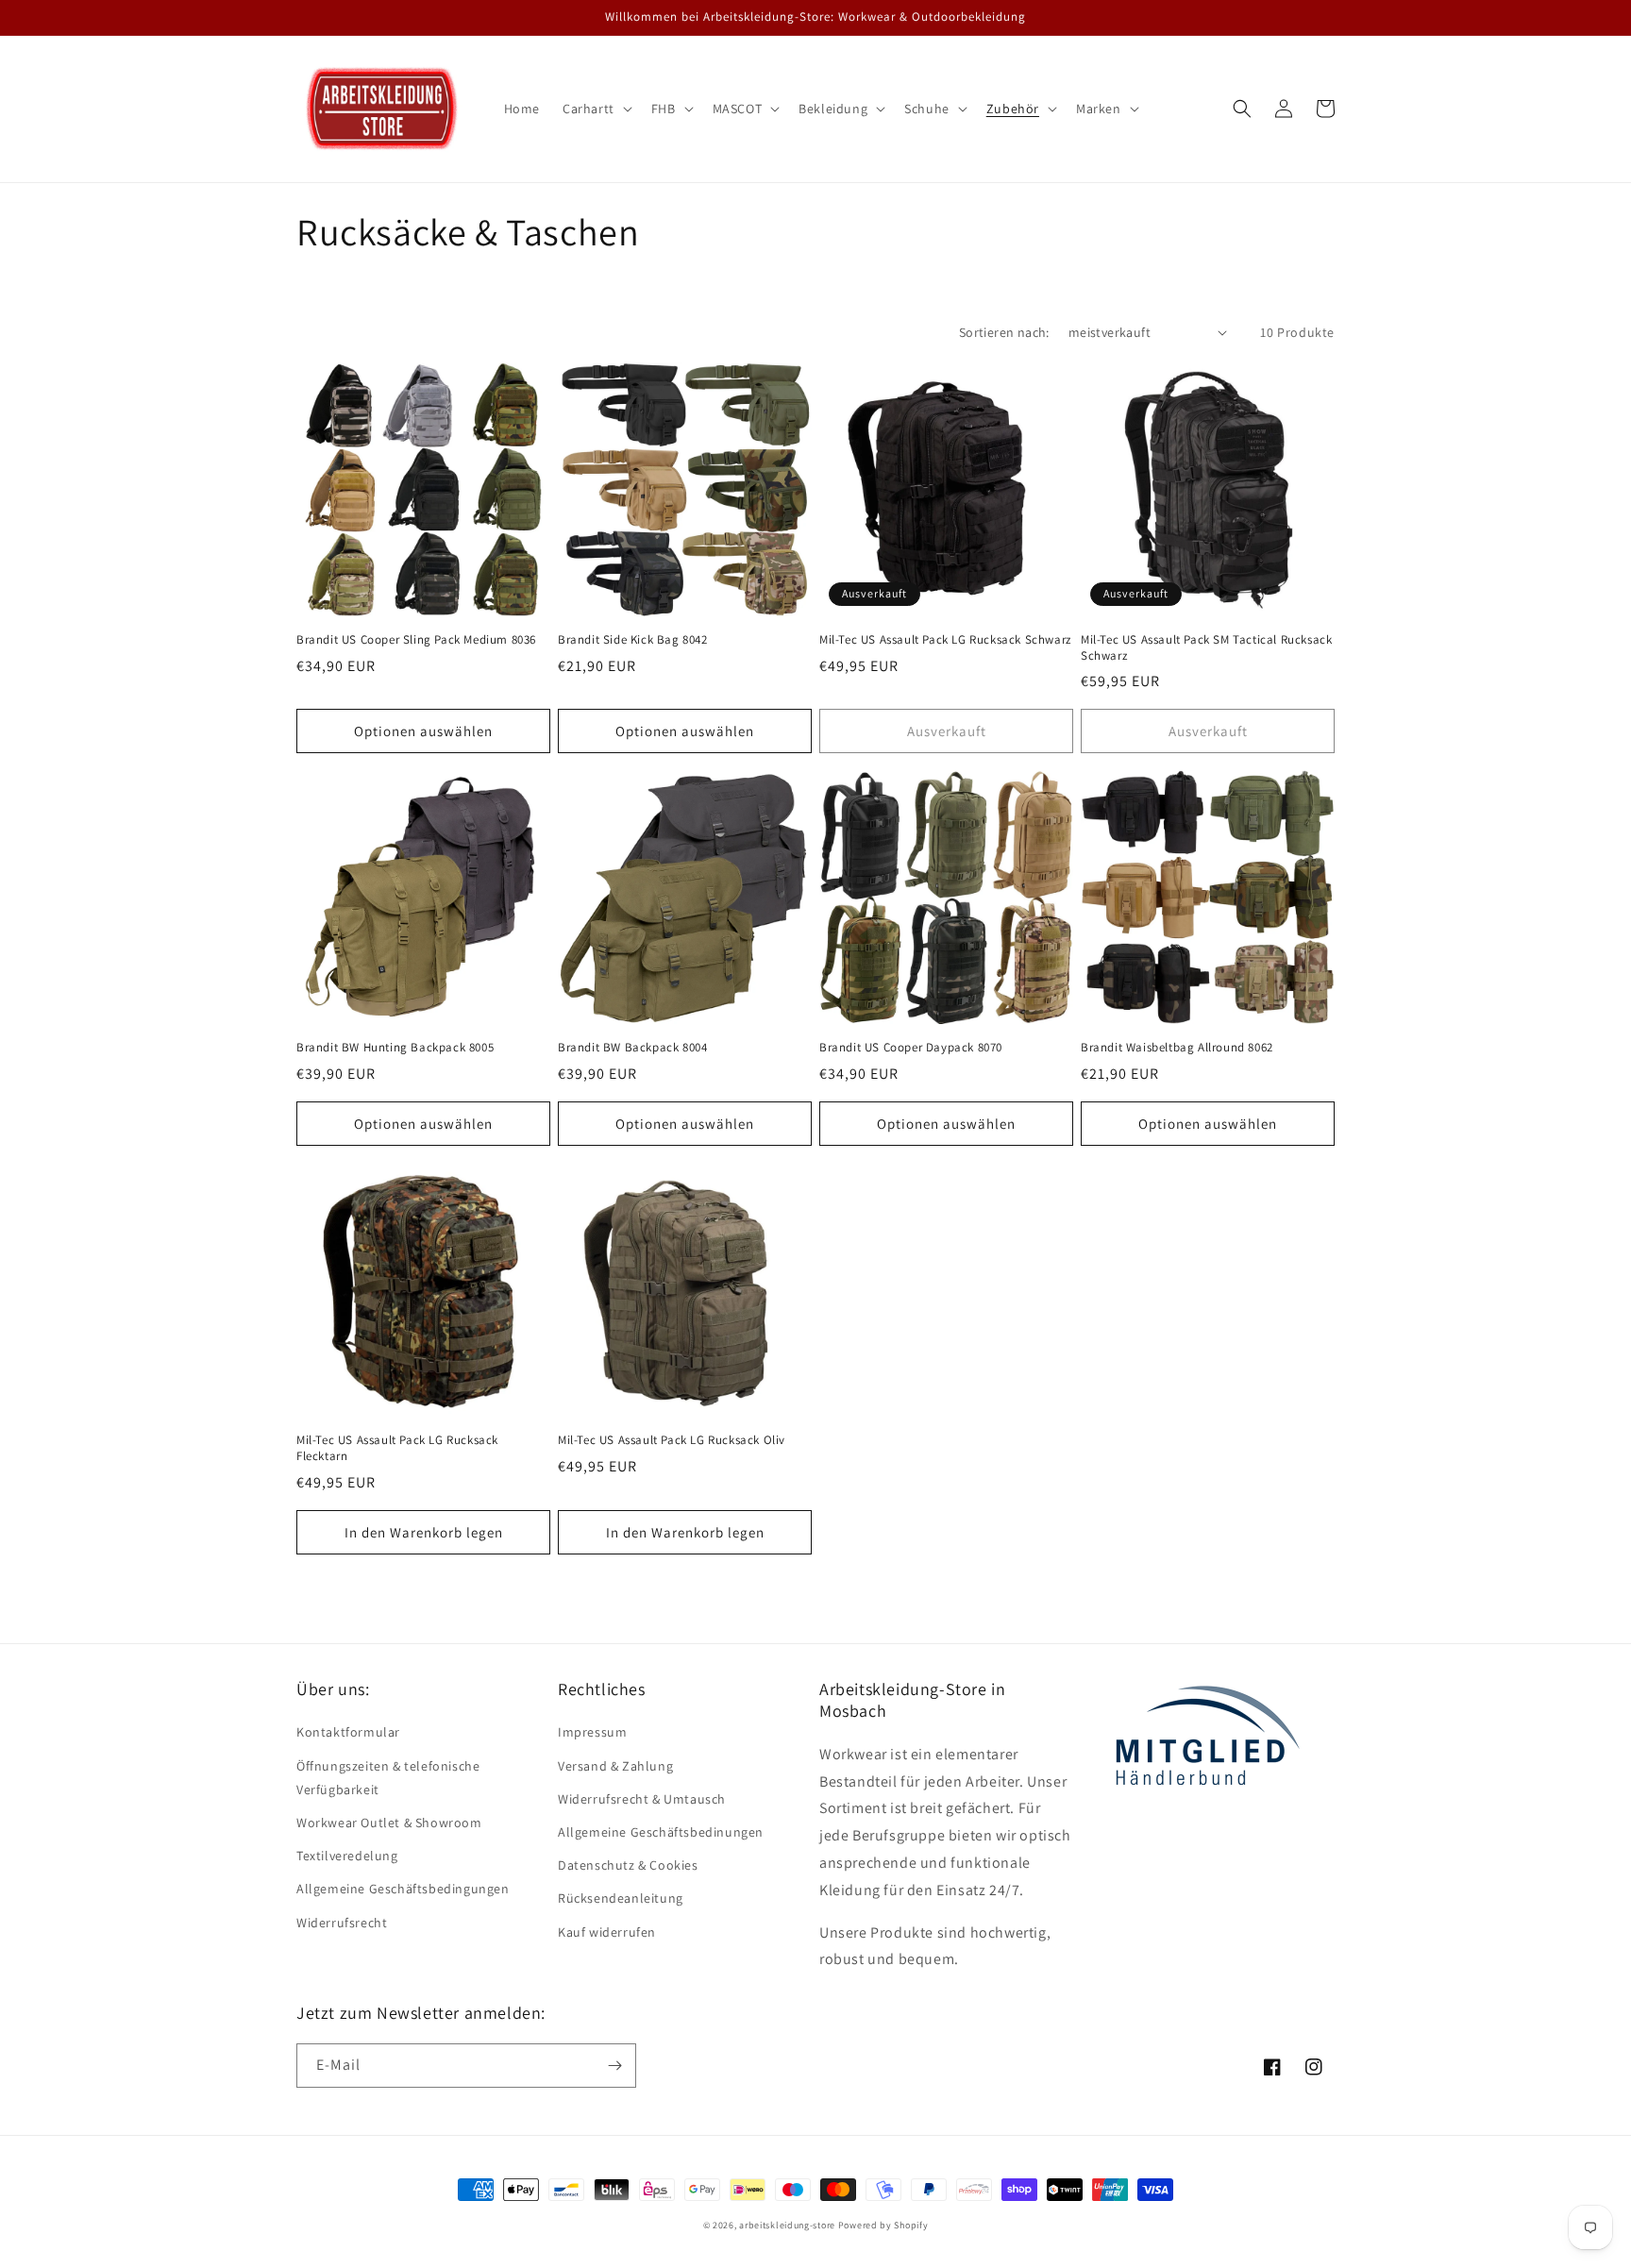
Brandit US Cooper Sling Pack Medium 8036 (416, 640)
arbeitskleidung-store (787, 2225)
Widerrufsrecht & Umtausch (642, 1799)
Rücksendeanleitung (621, 1898)
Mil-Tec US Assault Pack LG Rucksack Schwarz (945, 640)
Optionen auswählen (423, 731)
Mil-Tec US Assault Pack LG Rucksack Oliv (672, 1440)
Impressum (592, 1732)
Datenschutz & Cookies (628, 1865)
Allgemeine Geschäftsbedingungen (403, 1889)
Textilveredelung (347, 1856)
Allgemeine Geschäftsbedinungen (661, 1832)
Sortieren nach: (1004, 332)
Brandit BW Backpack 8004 (632, 1048)
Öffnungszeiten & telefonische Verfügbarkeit (388, 1778)
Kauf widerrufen (607, 1932)
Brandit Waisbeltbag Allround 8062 (1177, 1048)
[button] (596, 109)
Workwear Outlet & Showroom (389, 1823)
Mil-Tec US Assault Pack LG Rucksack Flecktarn (397, 1448)
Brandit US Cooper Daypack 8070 (911, 1048)
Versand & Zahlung (615, 1766)
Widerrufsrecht (342, 1923)
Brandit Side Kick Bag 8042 (633, 640)
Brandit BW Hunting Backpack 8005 (395, 1048)
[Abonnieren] (614, 2066)
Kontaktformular (348, 1732)
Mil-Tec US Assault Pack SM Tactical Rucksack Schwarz (1206, 648)
